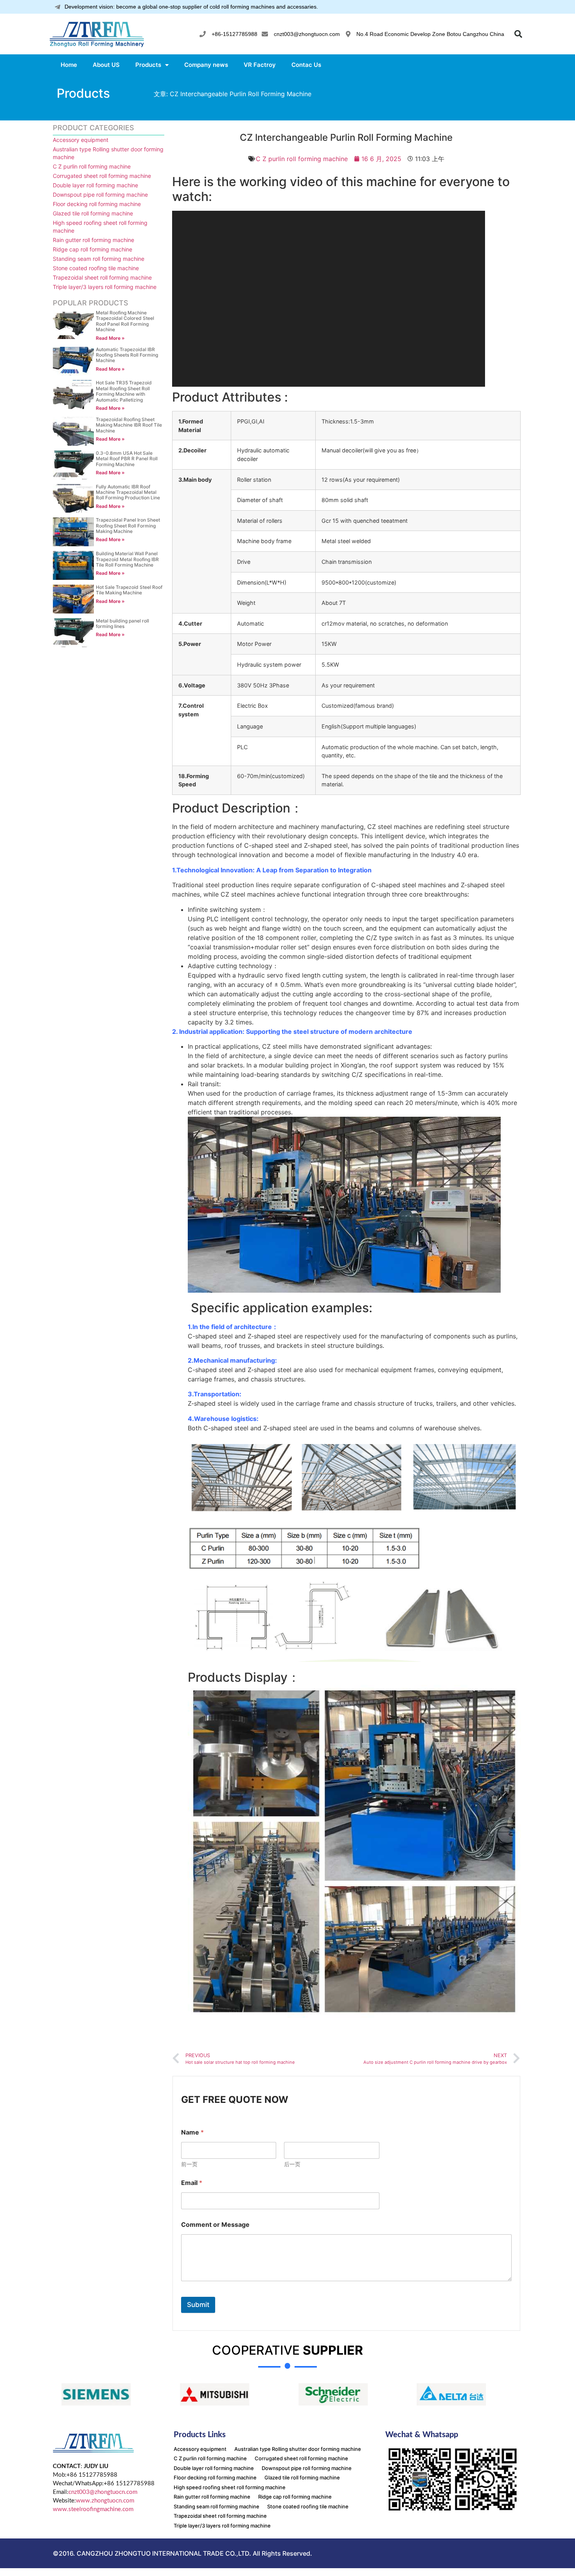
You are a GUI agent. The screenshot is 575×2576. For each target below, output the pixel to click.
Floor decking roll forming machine (97, 204)
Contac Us (306, 65)
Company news (206, 65)
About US (106, 65)
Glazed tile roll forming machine (93, 213)
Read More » (110, 338)
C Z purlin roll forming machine (92, 166)
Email (192, 2183)
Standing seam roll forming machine (99, 259)
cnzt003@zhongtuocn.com (103, 2492)
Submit (198, 2305)
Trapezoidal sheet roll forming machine (102, 277)
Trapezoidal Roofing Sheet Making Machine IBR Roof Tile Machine (129, 425)
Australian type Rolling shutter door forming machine (108, 153)
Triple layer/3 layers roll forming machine (105, 287)
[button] (518, 34)
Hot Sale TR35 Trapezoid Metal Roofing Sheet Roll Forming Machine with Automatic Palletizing (124, 391)
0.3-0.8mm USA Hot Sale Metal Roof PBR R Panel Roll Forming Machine (127, 459)
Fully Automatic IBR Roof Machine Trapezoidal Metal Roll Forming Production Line (128, 492)
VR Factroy (260, 65)
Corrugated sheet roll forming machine (102, 176)
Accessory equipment (81, 140)
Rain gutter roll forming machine (93, 240)
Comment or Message (215, 2225)
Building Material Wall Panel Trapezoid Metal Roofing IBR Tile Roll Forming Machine (127, 559)
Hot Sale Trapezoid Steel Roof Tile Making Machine (129, 590)
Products (148, 65)
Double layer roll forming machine (95, 185)
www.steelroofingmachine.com (93, 2509)
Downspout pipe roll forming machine (100, 195)
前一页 (189, 2164)
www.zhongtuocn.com (105, 2501)
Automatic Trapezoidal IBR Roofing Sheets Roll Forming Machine (127, 355)
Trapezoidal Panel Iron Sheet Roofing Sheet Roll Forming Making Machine (128, 526)
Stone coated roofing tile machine (96, 268)
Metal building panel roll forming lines (122, 623)
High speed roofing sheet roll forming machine (100, 227)
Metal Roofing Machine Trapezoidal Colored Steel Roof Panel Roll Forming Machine (125, 321)
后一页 (292, 2164)
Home (69, 65)
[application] (329, 299)
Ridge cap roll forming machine (93, 249)
